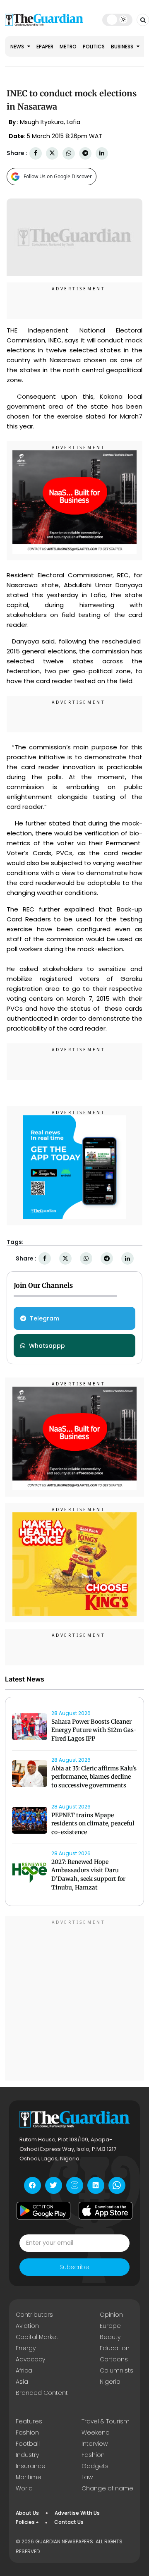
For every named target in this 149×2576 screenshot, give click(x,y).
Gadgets (95, 2466)
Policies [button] (25, 2522)
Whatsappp (47, 1346)
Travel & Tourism (106, 2421)
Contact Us (69, 2522)
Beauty (110, 2337)
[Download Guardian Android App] (43, 2211)
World (24, 2488)
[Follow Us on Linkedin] (96, 2185)
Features (29, 2421)
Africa (24, 2370)
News (18, 47)
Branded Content (42, 2393)
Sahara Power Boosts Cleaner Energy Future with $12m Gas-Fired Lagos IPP (94, 1730)
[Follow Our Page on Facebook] (32, 2185)
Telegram (44, 1318)
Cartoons (114, 2359)
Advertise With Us (77, 2513)
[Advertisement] (74, 2000)
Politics (94, 47)
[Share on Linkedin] (102, 153)
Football (28, 2444)
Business (123, 47)
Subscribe (74, 2267)
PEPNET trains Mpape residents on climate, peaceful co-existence (93, 1824)
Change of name (107, 2488)
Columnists (117, 2370)
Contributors (34, 2315)
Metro (68, 47)
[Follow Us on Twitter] (54, 2185)
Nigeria (110, 2382)
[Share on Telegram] (85, 153)
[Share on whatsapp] (69, 153)
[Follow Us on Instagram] (75, 2185)
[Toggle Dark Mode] (117, 19)
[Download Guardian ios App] (106, 2211)
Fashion (27, 2432)
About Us (27, 2513)
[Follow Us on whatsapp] (117, 2185)
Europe (110, 2326)
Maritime (29, 2477)
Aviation (27, 2326)
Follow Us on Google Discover (58, 176)
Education (115, 2348)
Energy (26, 2348)
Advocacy (30, 2359)
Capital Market (37, 2337)
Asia (22, 2382)
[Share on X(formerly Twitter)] (52, 153)
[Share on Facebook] (36, 153)
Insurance (31, 2466)
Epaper (45, 47)
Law (87, 2477)
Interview (95, 2444)
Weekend (96, 2432)
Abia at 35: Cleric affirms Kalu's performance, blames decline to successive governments (94, 1777)
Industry (27, 2455)
